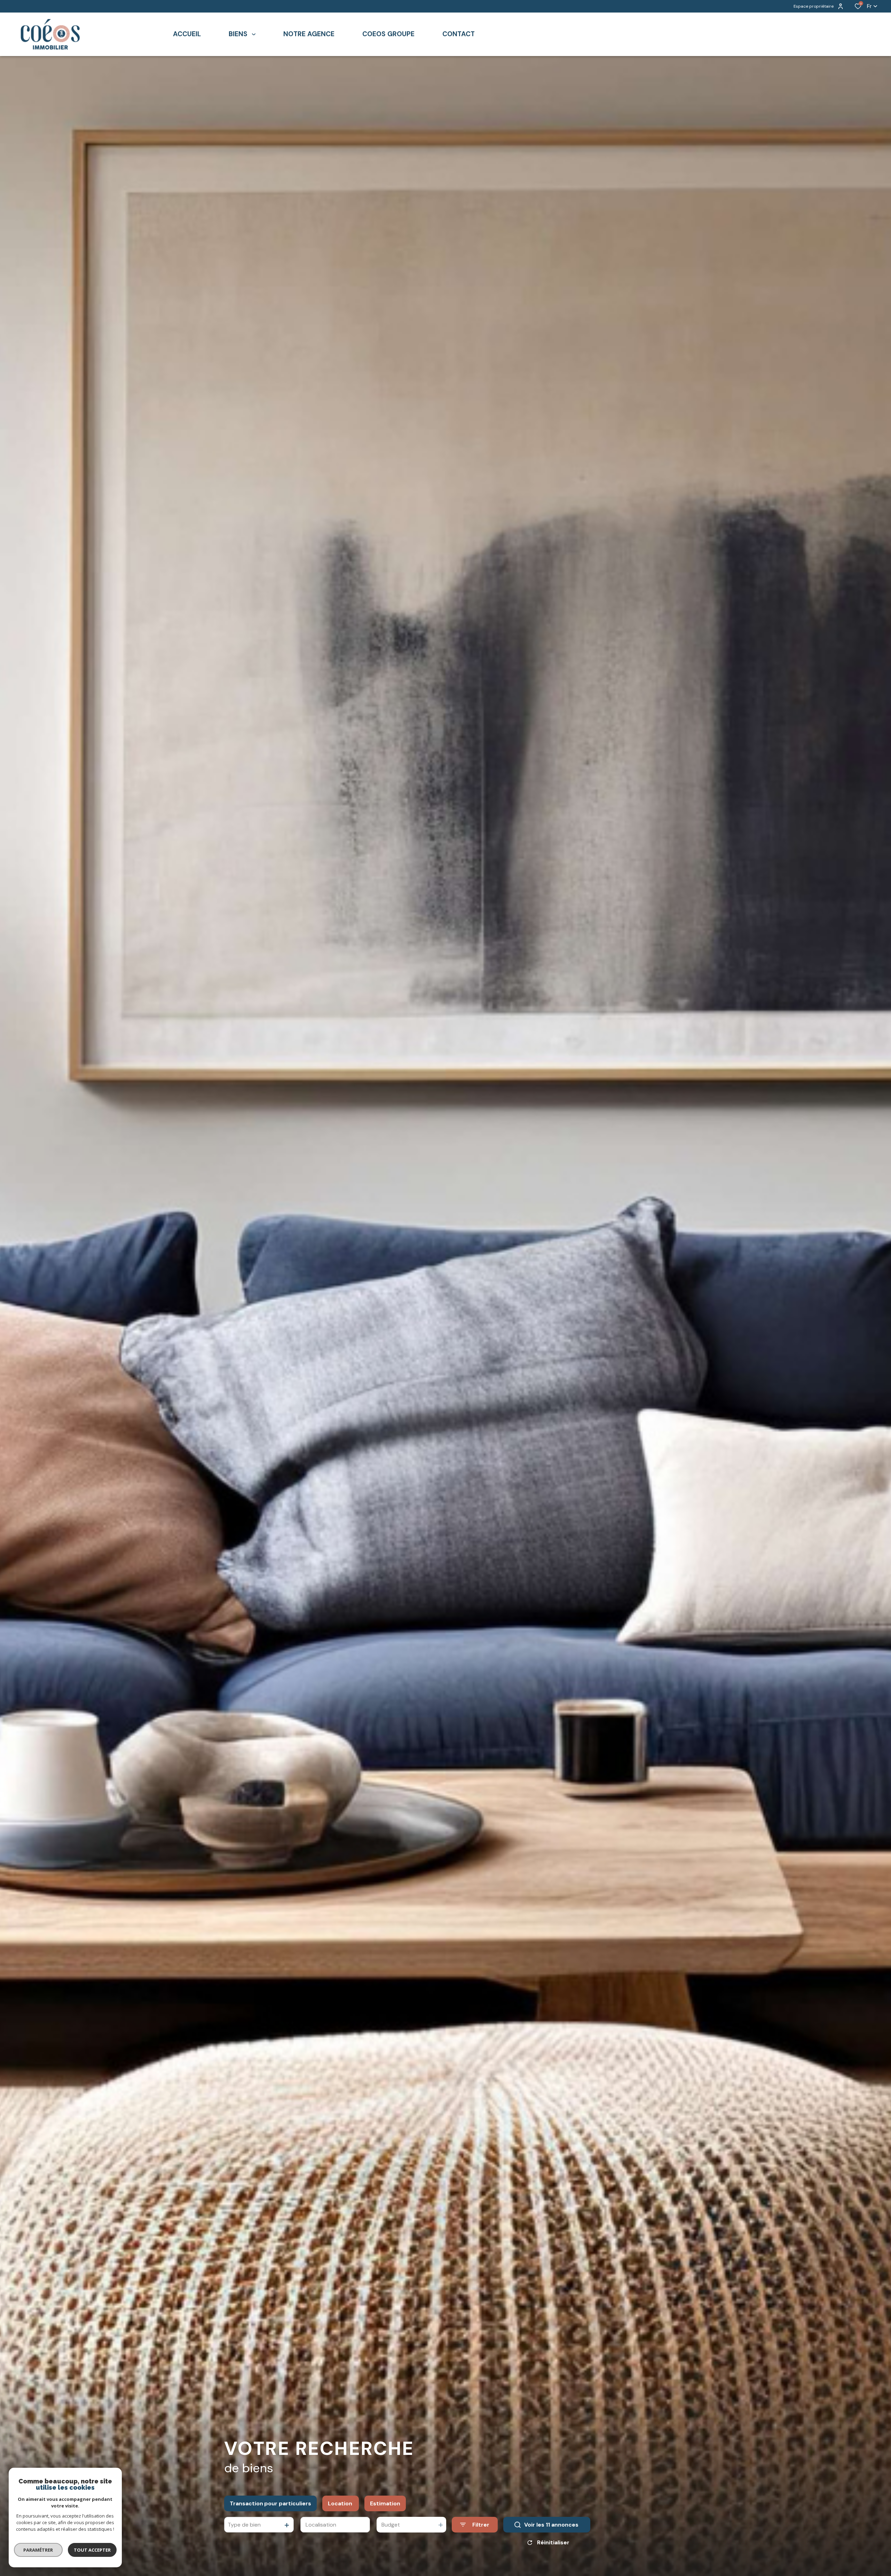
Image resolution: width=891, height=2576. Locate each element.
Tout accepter (92, 2550)
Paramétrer (38, 2550)
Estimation (385, 2503)
